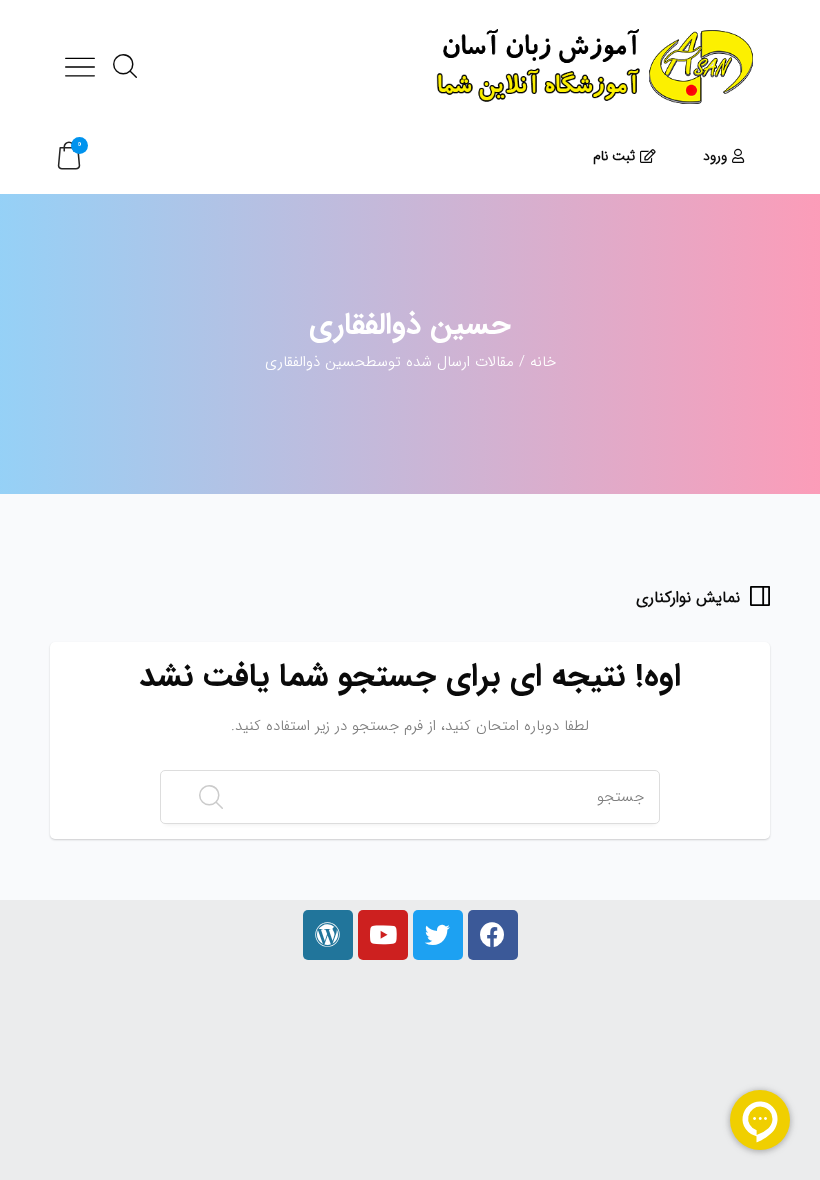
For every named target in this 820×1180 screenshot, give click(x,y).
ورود (715, 156)
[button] (69, 156)
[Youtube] (383, 935)
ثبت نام (614, 156)
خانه (543, 362)
